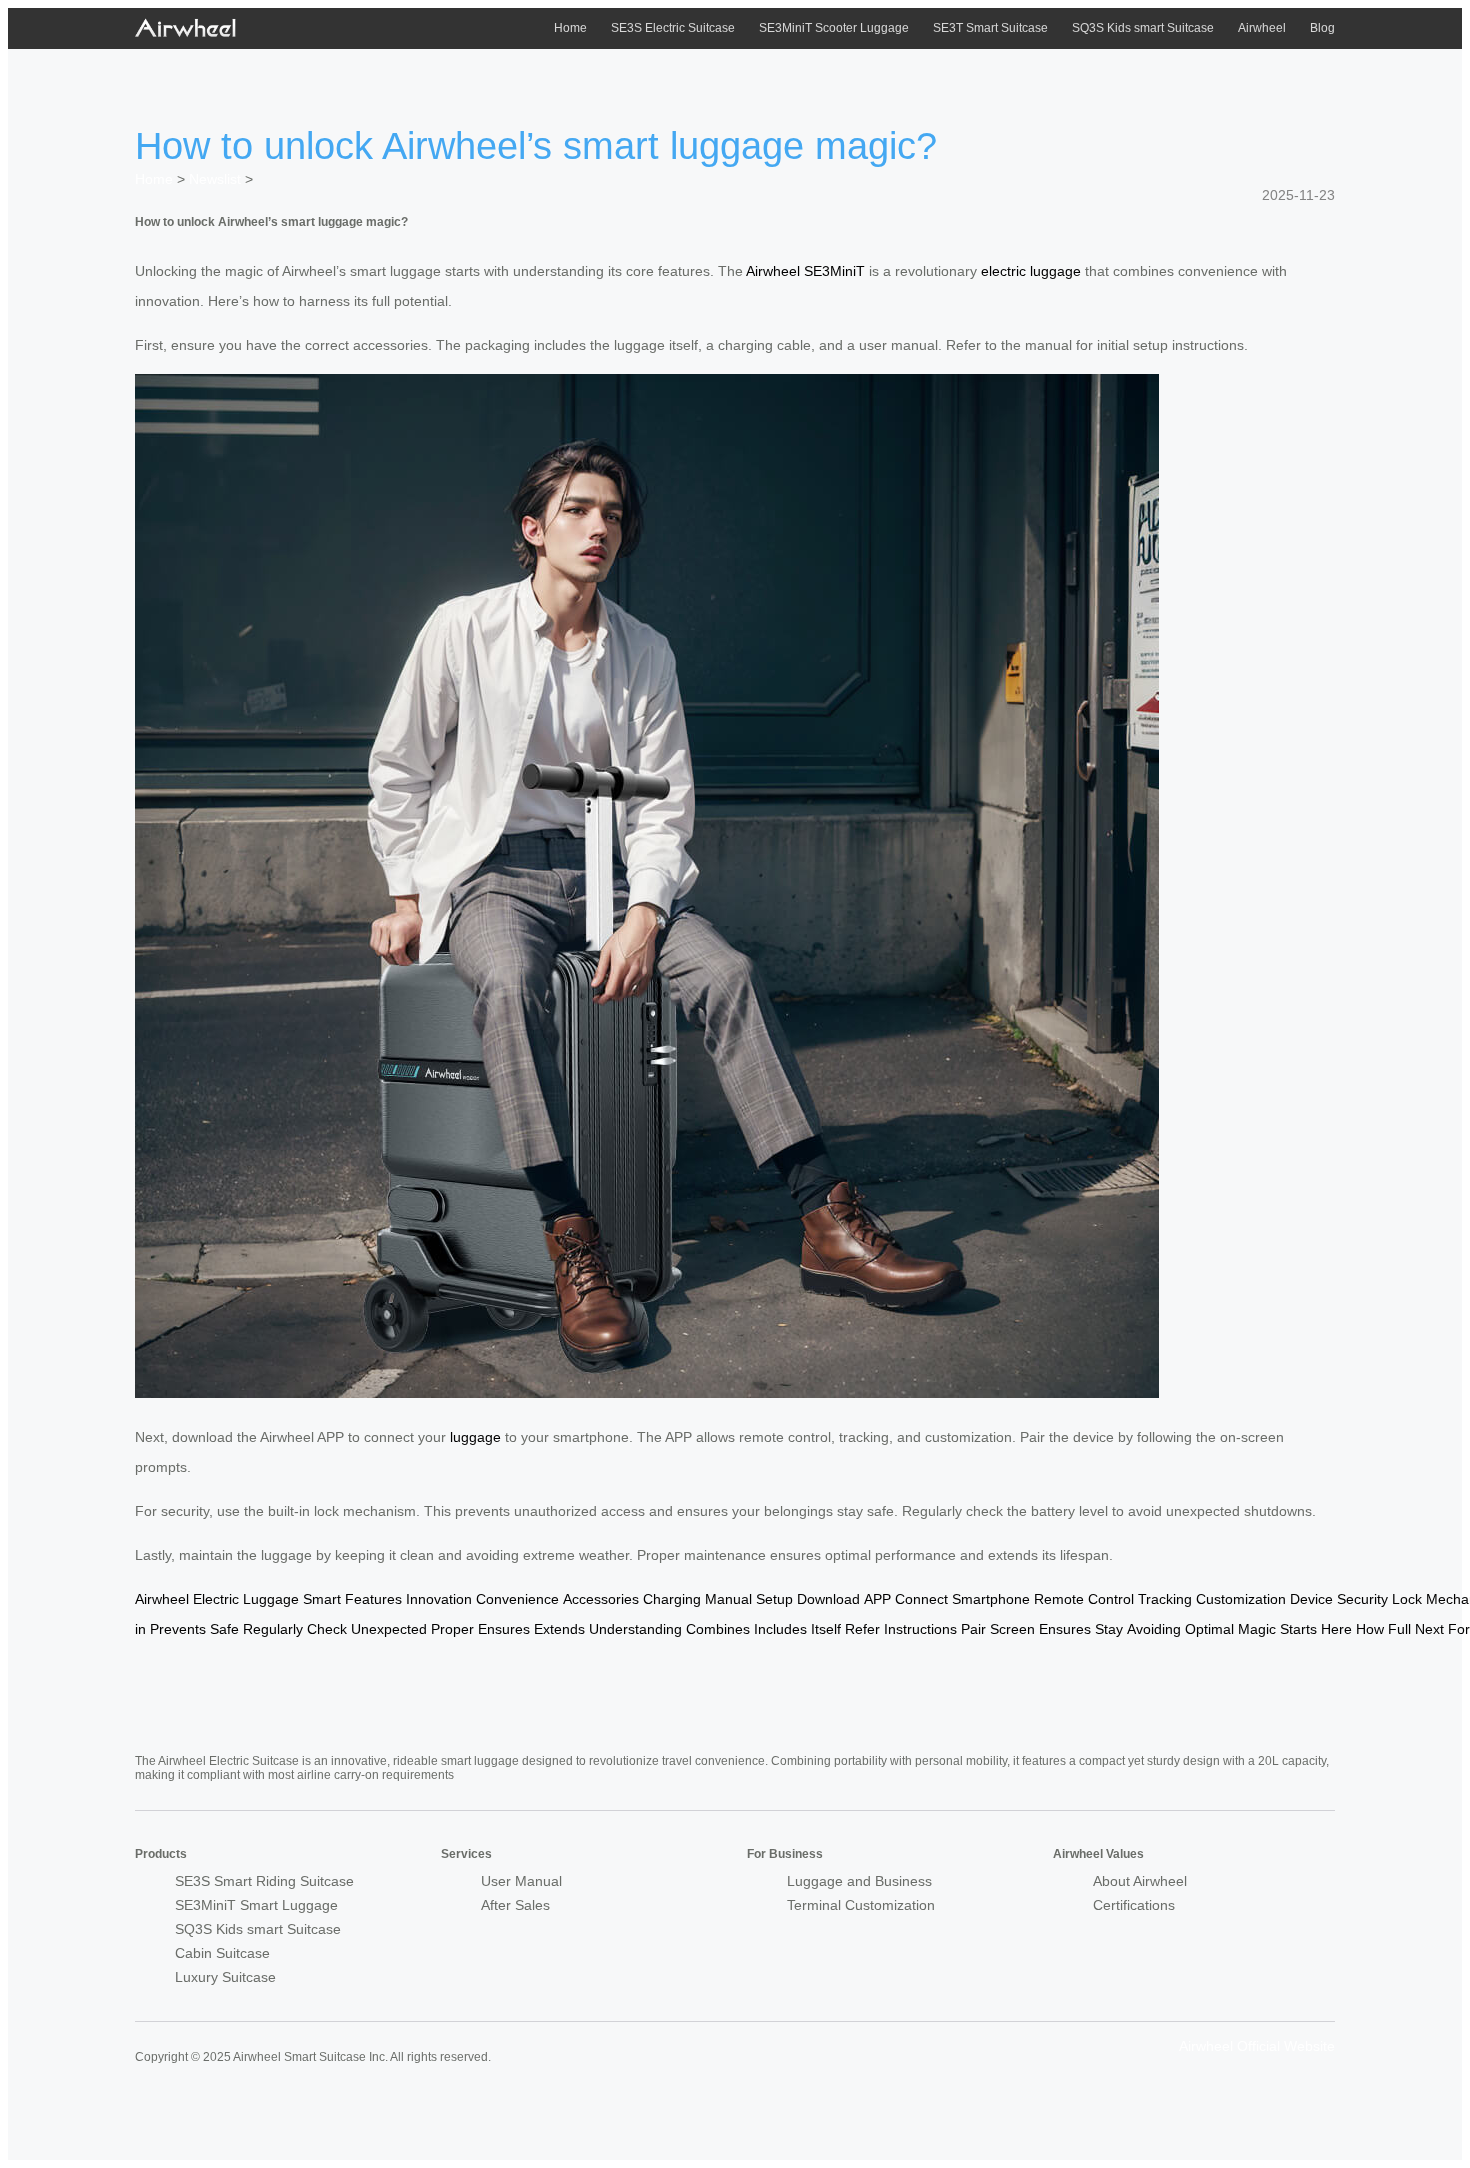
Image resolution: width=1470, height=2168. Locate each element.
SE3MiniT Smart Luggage (256, 1905)
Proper (452, 1629)
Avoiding (1154, 1629)
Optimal (1209, 1629)
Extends (559, 1629)
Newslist (215, 179)
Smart (322, 1599)
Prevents (178, 1629)
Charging (672, 1599)
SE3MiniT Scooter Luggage (834, 28)
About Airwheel (1140, 1881)
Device (1311, 1599)
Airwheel (1262, 28)
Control (1111, 1599)
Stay (1109, 1629)
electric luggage (1031, 271)
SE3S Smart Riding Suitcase (264, 1881)
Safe (224, 1629)
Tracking (1165, 1599)
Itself (826, 1629)
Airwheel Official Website (1257, 2046)
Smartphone (991, 1599)
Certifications (1134, 1905)
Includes (780, 1629)
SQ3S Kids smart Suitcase (1143, 28)
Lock (1407, 1599)
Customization (1241, 1599)
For (1459, 1629)
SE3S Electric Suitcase (673, 28)
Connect (921, 1599)
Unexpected (389, 1629)
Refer (862, 1629)
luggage (475, 1437)
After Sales (515, 1905)
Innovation (439, 1599)
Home (570, 28)
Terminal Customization (861, 1905)
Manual (728, 1599)
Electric (216, 1599)
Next (1429, 1629)
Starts (1298, 1629)
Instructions (920, 1629)
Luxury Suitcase (225, 1977)
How (1370, 1629)
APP (877, 1599)
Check (327, 1629)
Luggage (271, 1599)
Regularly (273, 1629)
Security (1362, 1599)
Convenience (517, 1599)
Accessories (601, 1599)
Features (373, 1599)
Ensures (504, 1629)
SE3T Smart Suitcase (990, 28)
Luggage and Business (859, 1881)
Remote (1059, 1599)
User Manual (521, 1881)
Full (1399, 1629)
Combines (718, 1629)
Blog (1322, 28)
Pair (973, 1629)
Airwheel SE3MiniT (805, 271)
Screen (1012, 1629)
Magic (1257, 1629)
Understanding (635, 1629)
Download (828, 1599)
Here (1336, 1629)
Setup (774, 1599)
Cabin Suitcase (222, 1953)
